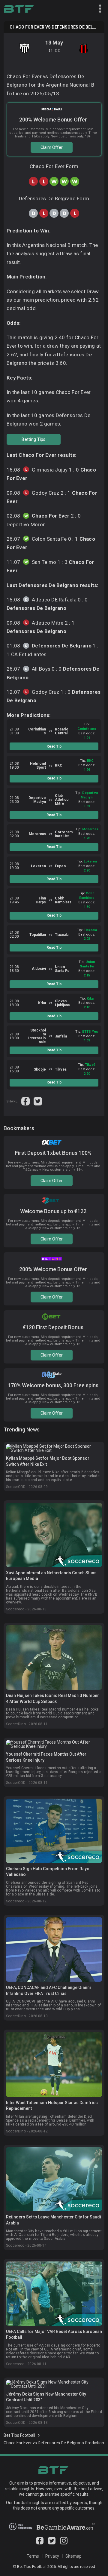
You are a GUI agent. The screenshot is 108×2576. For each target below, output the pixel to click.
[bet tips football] (19, 9)
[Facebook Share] (26, 1101)
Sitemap (73, 2556)
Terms (33, 2556)
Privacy (52, 2556)
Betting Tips (33, 439)
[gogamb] (66, 2529)
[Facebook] (40, 2543)
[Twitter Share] (38, 1101)
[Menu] (97, 9)
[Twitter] (52, 2543)
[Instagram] (64, 2543)
